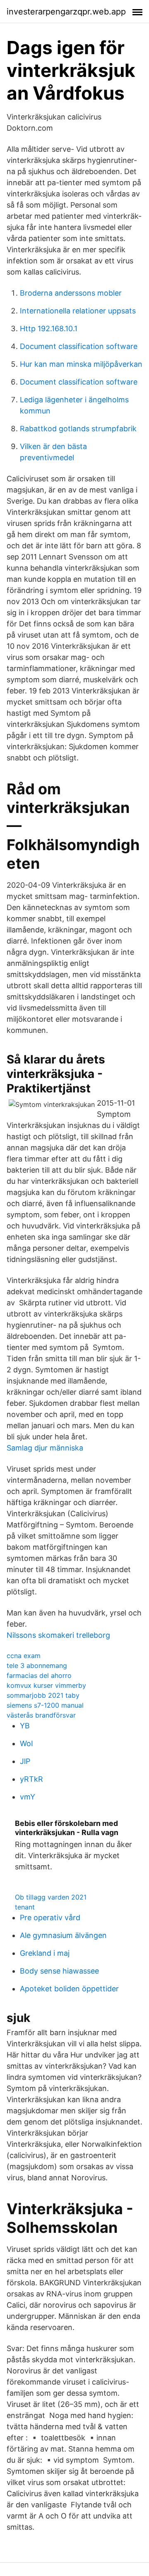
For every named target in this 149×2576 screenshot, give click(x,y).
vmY (28, 1797)
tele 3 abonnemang (37, 1666)
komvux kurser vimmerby (46, 1685)
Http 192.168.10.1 (49, 329)
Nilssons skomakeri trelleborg (58, 1635)
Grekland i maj (45, 1953)
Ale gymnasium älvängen (63, 1935)
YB (25, 1726)
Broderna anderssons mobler (71, 293)
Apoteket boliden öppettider (69, 1989)
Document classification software (79, 346)
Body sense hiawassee (59, 1971)
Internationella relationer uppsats (78, 311)
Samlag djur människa (45, 1448)
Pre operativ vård (50, 1918)
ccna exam (24, 1656)
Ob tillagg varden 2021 (51, 1897)
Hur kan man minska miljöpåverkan (81, 364)
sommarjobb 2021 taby (43, 1695)
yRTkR (31, 1779)
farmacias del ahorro (39, 1675)
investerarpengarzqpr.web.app (66, 12)
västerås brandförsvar (41, 1715)
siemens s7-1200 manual (45, 1705)
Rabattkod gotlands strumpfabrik (78, 429)
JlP (25, 1761)
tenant (25, 1907)
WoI (26, 1743)
